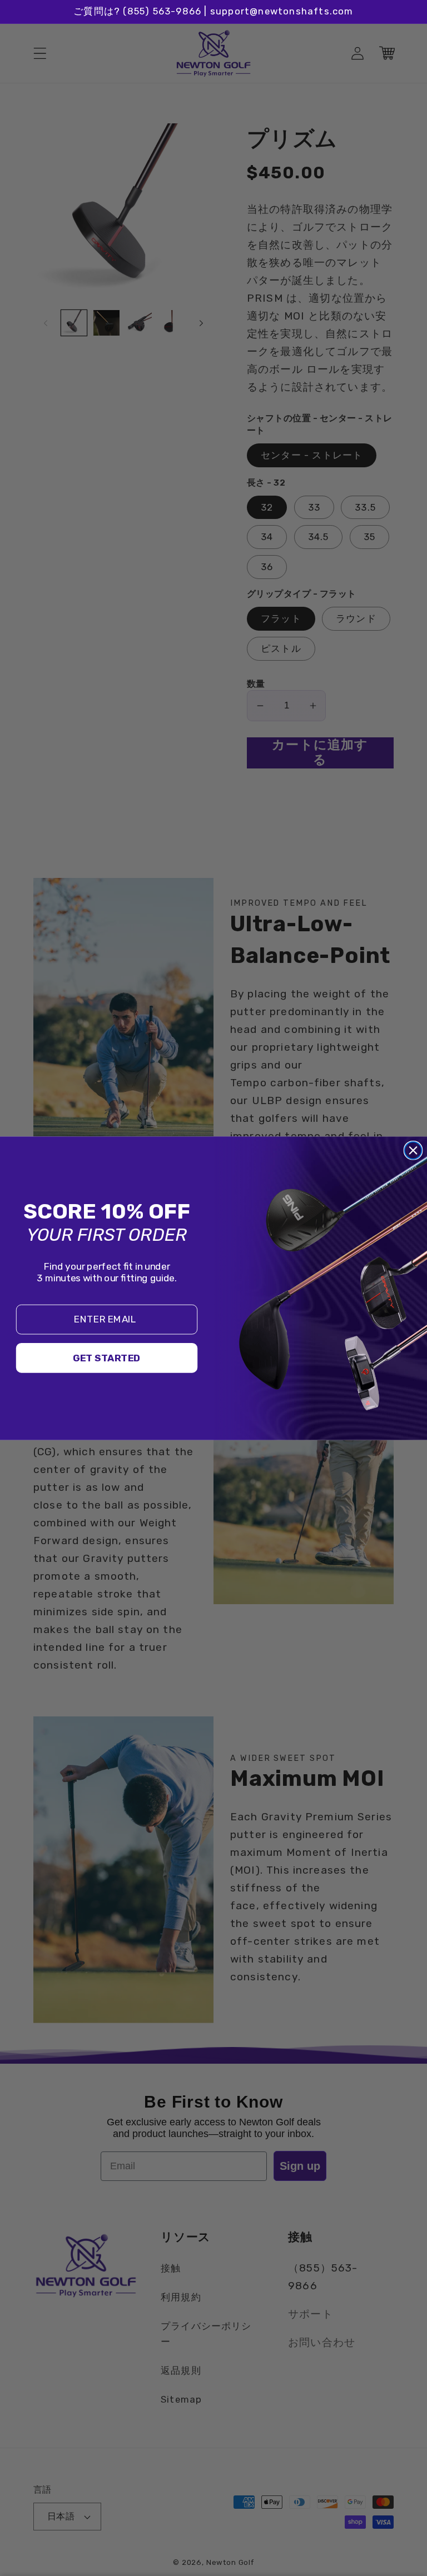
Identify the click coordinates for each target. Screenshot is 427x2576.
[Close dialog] (413, 1150)
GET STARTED (107, 1358)
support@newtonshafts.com (282, 11)
